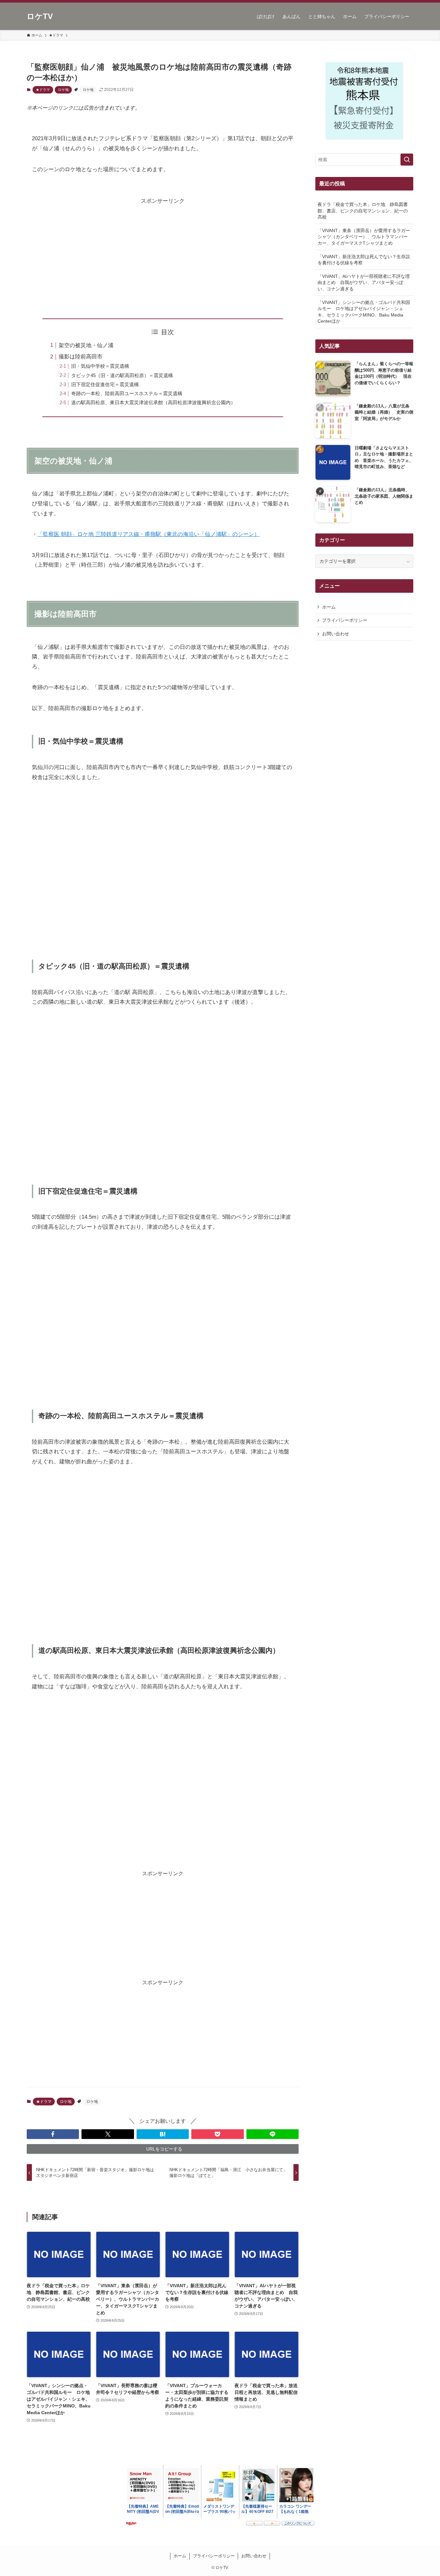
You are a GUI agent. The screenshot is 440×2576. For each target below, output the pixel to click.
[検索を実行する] (407, 160)
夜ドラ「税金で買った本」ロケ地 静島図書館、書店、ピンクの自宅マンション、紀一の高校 (363, 211)
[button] (53, 2134)
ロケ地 (63, 90)
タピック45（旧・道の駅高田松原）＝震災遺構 (122, 375)
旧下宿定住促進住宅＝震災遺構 (105, 384)
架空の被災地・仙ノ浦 (86, 345)
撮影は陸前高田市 (81, 357)
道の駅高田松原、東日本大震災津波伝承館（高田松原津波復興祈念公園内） (153, 402)
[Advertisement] (163, 251)
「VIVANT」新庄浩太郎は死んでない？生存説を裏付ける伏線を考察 (364, 260)
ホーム (329, 607)
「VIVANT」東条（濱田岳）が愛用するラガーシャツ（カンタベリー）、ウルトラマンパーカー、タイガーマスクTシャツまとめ (364, 237)
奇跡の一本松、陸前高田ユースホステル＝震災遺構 (127, 393)
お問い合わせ (336, 634)
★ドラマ (43, 90)
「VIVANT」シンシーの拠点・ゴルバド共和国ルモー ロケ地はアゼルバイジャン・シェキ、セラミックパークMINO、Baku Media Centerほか (364, 312)
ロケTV (40, 16)
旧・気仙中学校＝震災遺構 (100, 366)
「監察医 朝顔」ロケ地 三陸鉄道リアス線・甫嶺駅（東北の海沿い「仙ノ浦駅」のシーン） (148, 534)
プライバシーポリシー (345, 620)
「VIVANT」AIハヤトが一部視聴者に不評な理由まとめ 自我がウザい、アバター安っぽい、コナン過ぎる (364, 283)
